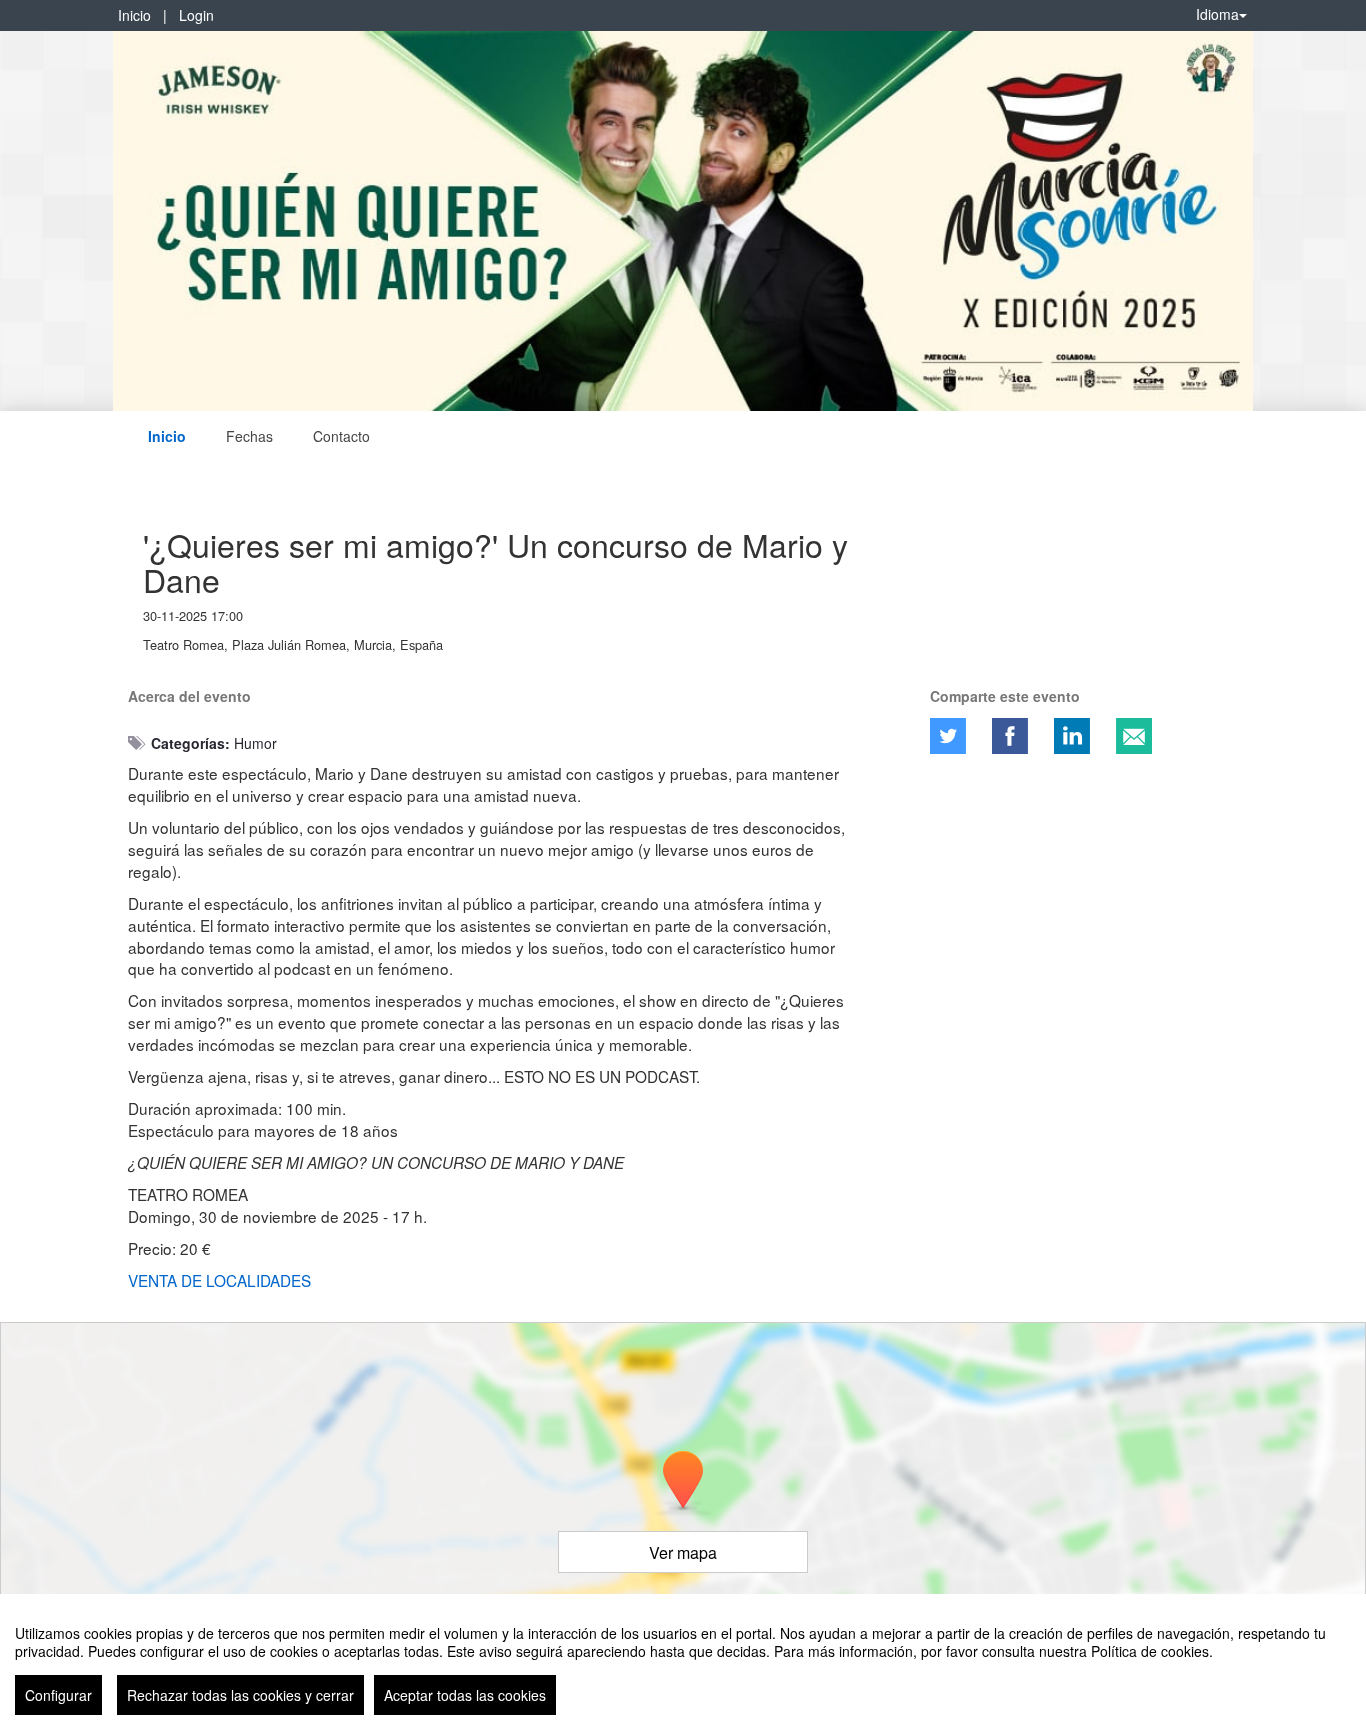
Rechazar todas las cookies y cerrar (240, 1695)
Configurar (58, 1695)
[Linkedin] (1072, 736)
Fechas (249, 436)
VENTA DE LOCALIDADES (219, 1280)
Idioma (1217, 14)
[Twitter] (948, 736)
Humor (255, 743)
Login (196, 15)
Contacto (341, 436)
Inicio (134, 15)
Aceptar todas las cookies (465, 1695)
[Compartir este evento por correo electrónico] (1134, 736)
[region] (683, 1662)
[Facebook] (1010, 736)
